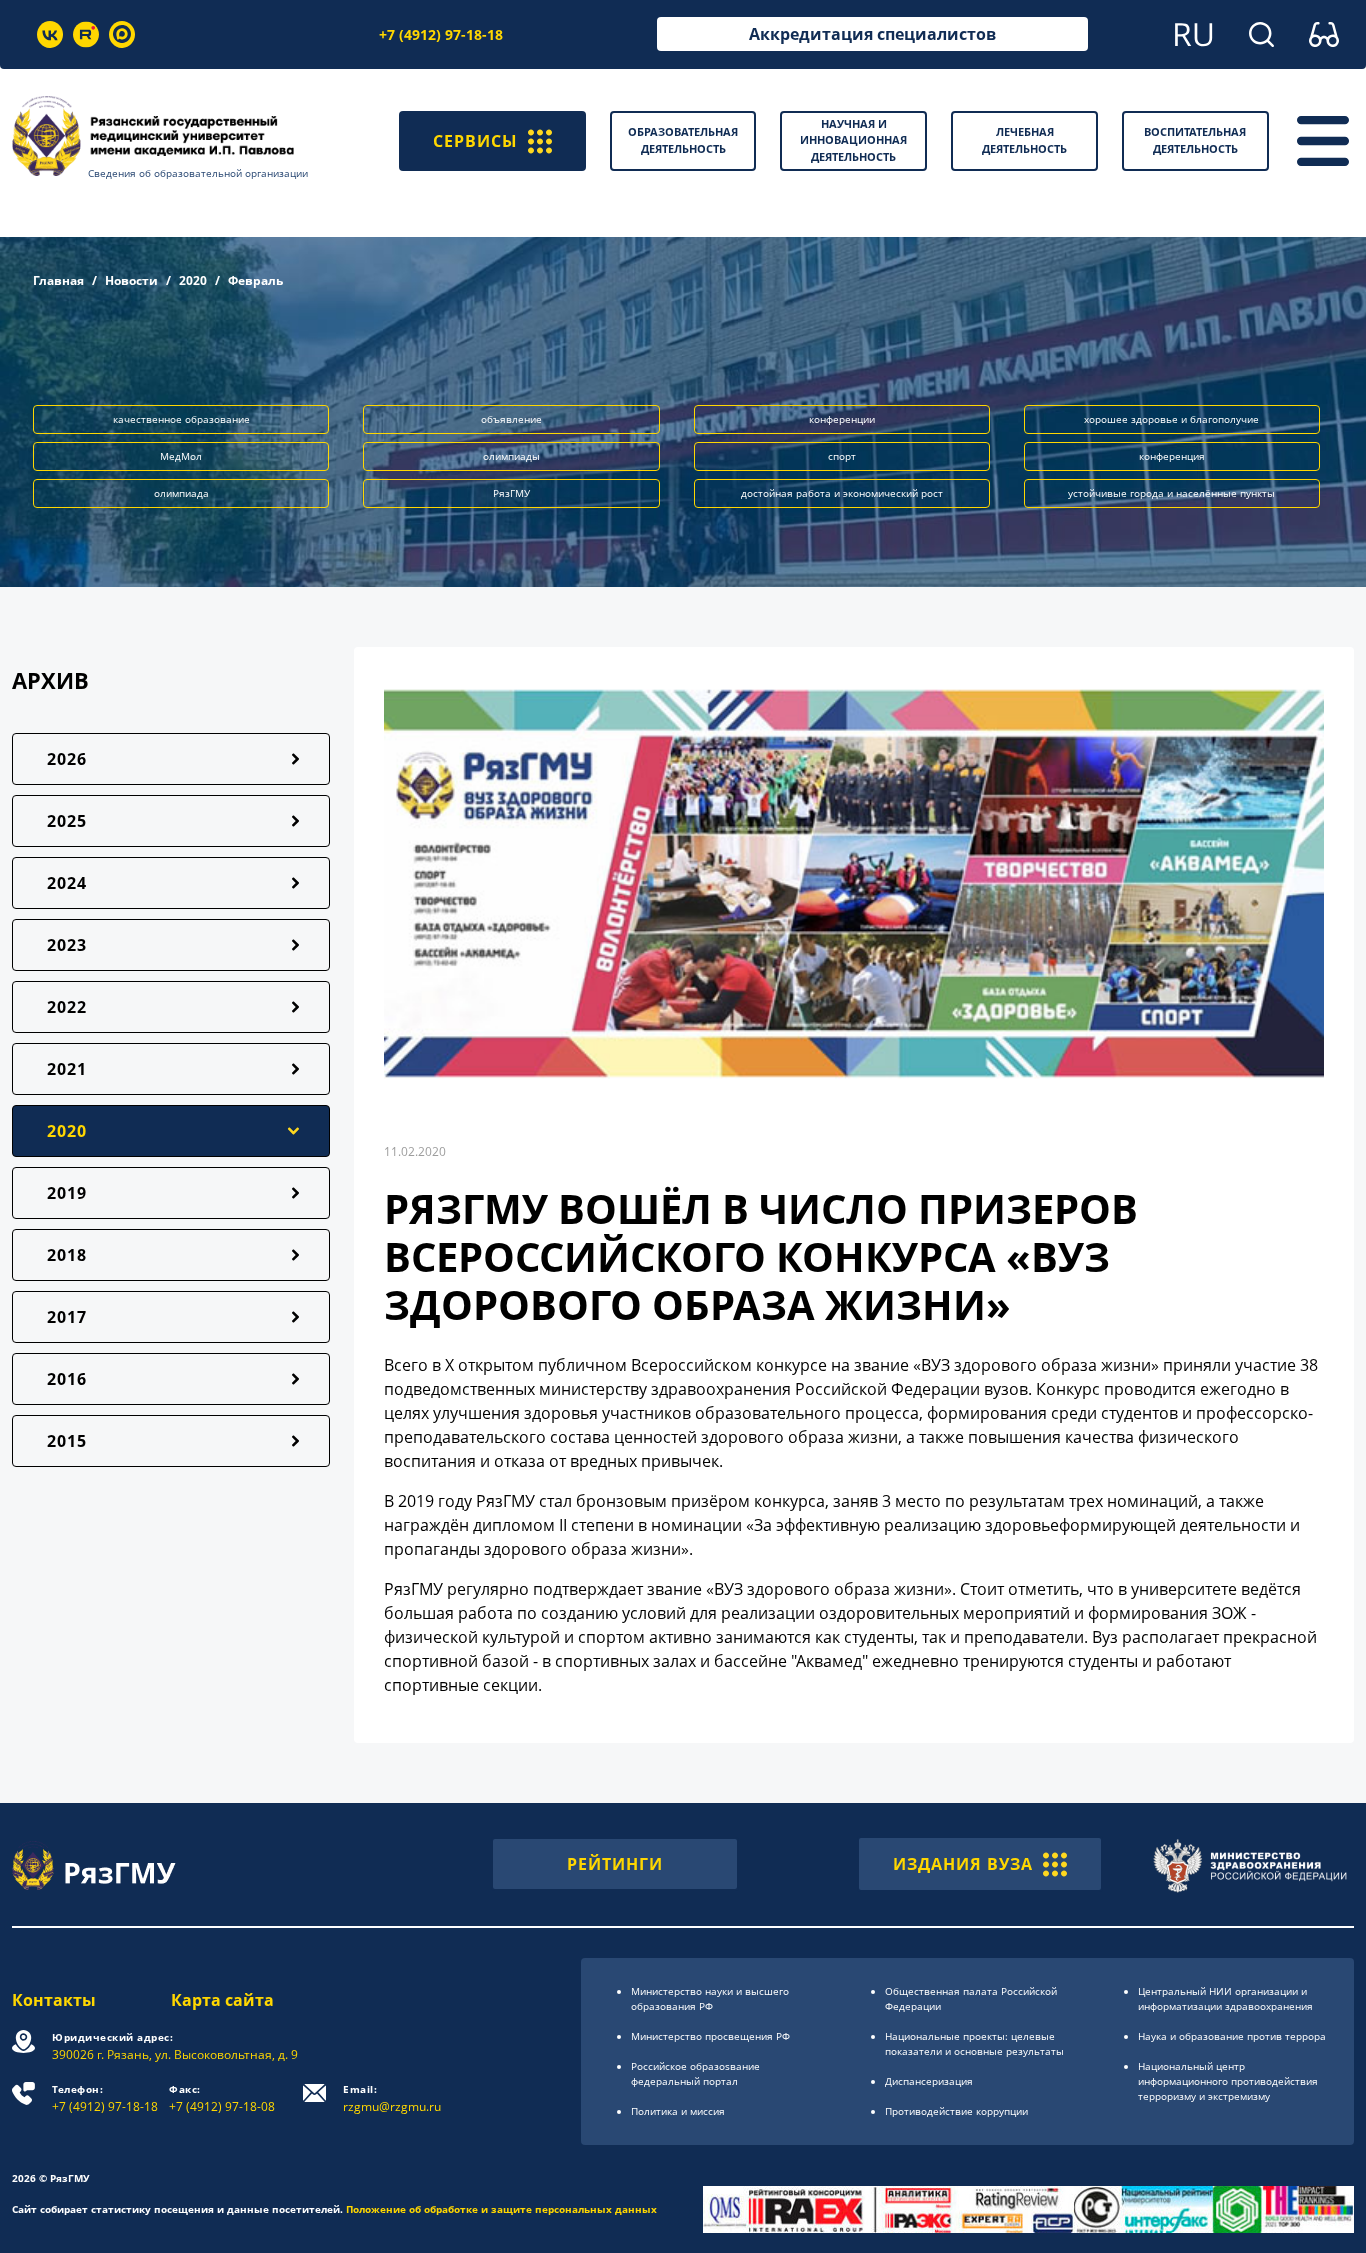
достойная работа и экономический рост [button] (842, 493)
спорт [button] (842, 456)
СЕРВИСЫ (475, 141)
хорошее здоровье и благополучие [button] (1171, 419)
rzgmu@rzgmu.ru (392, 2098)
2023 (67, 945)
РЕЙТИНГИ (615, 1864)
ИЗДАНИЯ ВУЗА (963, 1864)
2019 (67, 1193)
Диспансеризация (929, 2081)
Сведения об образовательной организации (198, 173)
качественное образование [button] (181, 419)
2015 (67, 1441)
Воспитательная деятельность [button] (1195, 140)
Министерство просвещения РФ (710, 2036)
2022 (67, 1007)
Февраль (255, 280)
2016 (67, 1379)
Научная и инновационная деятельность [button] (853, 140)
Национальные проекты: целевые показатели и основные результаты (974, 2043)
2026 (67, 759)
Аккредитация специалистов (872, 34)
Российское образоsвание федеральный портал (695, 2073)
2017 (67, 1317)
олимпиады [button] (511, 456)
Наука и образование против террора (1232, 2036)
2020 (193, 280)
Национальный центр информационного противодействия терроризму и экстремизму (1228, 2081)
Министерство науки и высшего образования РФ (710, 1998)
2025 (67, 821)
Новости (131, 280)
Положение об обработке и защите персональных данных (501, 2209)
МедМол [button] (181, 456)
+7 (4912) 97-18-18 (441, 34)
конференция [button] (1172, 456)
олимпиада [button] (181, 493)
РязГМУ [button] (511, 493)
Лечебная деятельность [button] (1024, 140)
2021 (67, 1069)
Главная (58, 280)
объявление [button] (511, 419)
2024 (67, 883)
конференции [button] (842, 419)
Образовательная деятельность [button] (683, 140)
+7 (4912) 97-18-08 (222, 2098)
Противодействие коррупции (956, 2111)
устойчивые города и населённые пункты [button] (1171, 493)
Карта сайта (222, 2000)
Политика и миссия (678, 2111)
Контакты (54, 2000)
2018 (67, 1255)
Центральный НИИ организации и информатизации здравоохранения (1225, 1998)
